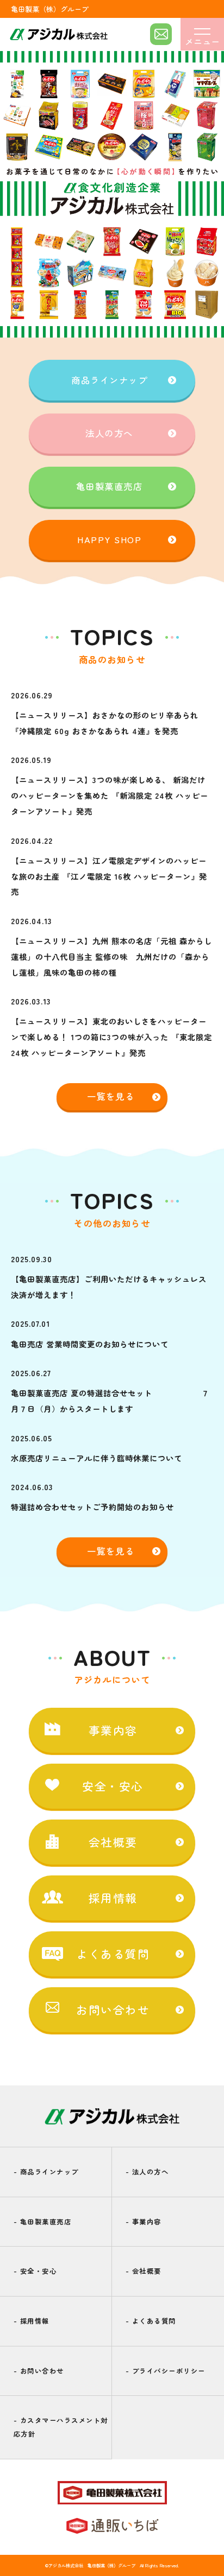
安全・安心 (35, 2271)
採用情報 (32, 2321)
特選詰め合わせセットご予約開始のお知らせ (92, 1507)
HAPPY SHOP (109, 539)
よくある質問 (151, 2321)
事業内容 (144, 2222)
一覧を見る (111, 1096)
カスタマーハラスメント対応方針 (61, 2427)
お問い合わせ (39, 2371)
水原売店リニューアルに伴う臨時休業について (97, 1458)
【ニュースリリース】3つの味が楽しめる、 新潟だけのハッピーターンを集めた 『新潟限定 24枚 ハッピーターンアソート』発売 (110, 795)
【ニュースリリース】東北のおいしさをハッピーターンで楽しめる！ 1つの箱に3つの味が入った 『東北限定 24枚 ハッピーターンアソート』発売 (111, 1037)
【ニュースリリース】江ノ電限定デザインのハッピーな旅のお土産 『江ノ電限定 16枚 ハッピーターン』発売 (109, 876)
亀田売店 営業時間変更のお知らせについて (90, 1344)
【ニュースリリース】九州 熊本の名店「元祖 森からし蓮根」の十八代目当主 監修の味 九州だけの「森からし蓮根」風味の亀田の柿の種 (111, 956)
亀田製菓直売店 (110, 486)
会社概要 (144, 2271)
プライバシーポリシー (166, 2371)
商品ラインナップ (109, 380)
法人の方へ (109, 433)
